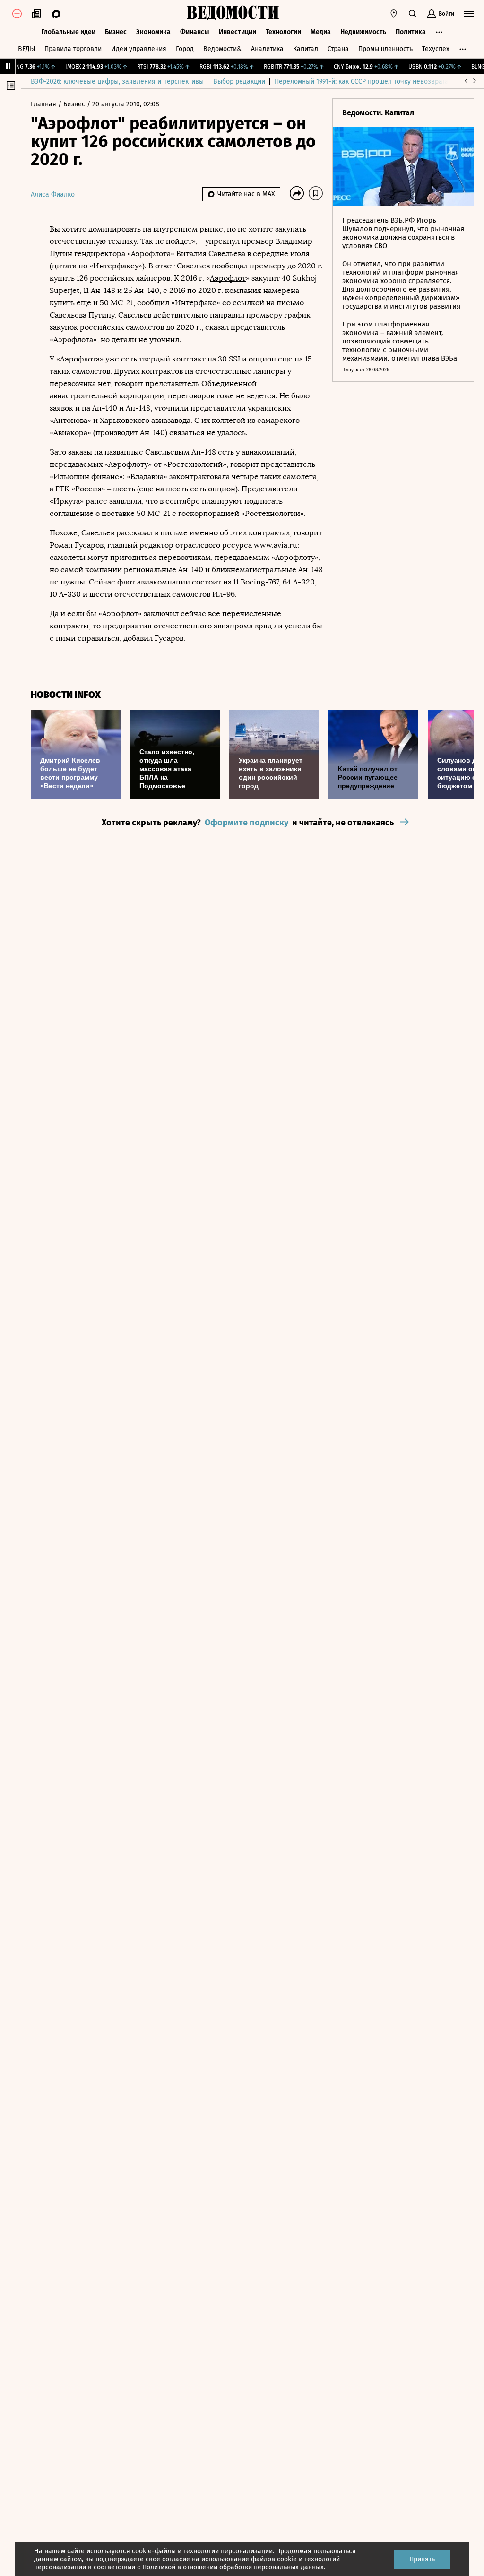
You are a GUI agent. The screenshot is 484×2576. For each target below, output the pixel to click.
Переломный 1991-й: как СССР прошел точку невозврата (362, 82)
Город (185, 49)
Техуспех (436, 49)
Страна (338, 49)
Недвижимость (363, 32)
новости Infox (66, 695)
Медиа (321, 32)
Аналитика (267, 49)
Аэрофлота (151, 253)
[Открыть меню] (469, 14)
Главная (44, 104)
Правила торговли (73, 49)
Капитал (306, 49)
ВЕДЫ (26, 49)
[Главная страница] (233, 14)
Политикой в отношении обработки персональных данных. (234, 2567)
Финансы (195, 32)
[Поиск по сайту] (413, 14)
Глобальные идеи (68, 32)
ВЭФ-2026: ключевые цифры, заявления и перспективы (117, 82)
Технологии (283, 32)
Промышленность (385, 49)
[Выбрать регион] (394, 14)
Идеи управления (139, 49)
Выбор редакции (239, 82)
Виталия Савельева (211, 253)
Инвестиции (238, 32)
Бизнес (116, 32)
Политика (411, 32)
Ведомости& (222, 49)
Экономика (153, 32)
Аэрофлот (228, 278)
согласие (176, 2559)
